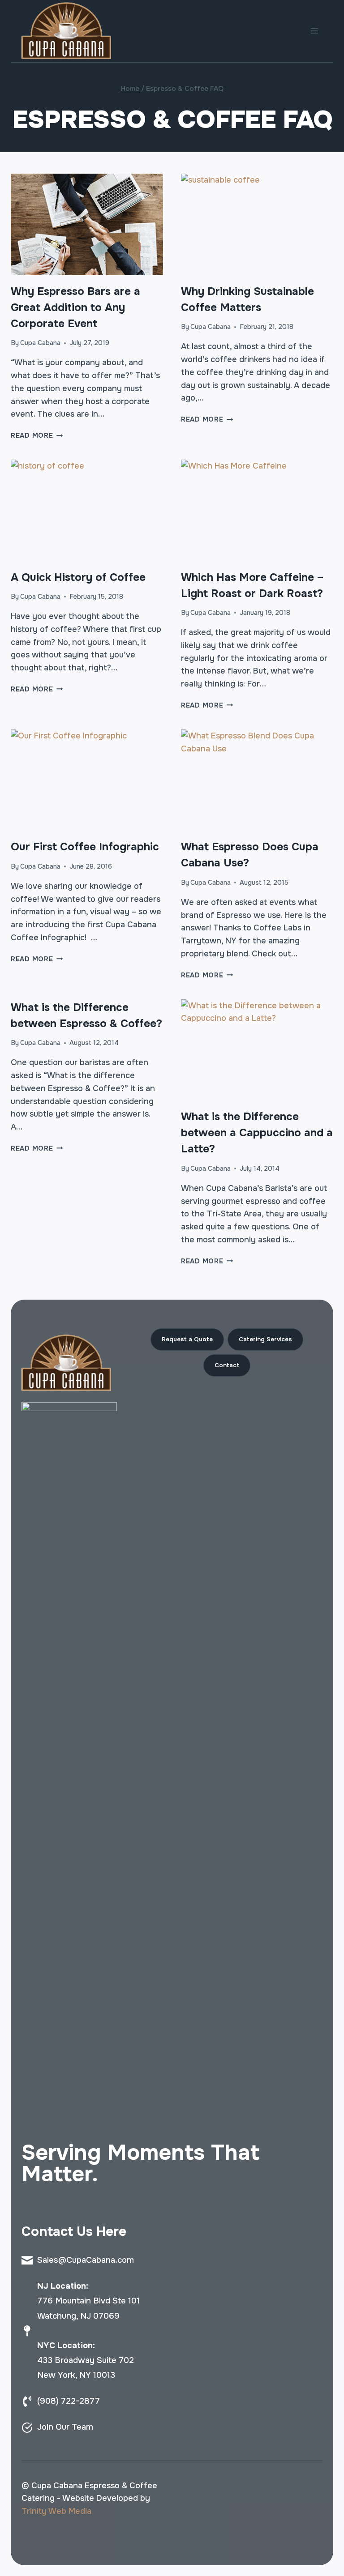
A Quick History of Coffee (78, 577)
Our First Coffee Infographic (85, 847)
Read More (37, 435)
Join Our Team (65, 2427)
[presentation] (87, 224)
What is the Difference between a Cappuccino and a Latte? (257, 1133)
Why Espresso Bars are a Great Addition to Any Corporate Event (75, 307)
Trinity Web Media (56, 2511)
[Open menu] (314, 31)
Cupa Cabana (40, 343)
